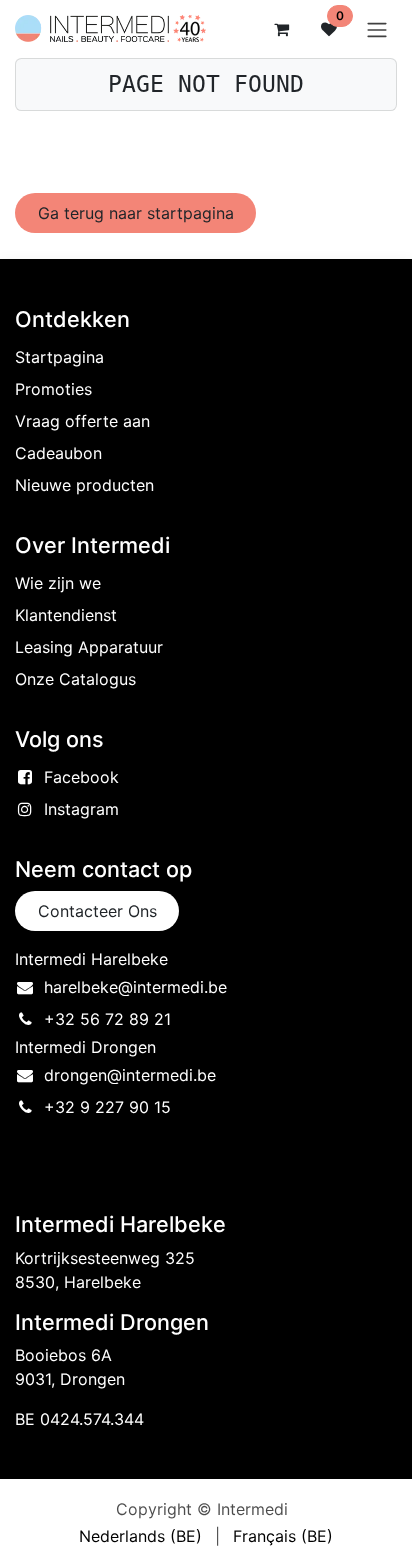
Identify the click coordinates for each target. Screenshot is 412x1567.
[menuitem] (140, 1536)
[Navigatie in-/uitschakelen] (377, 29)
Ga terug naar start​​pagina (136, 213)
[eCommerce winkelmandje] (281, 29)
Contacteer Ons (97, 911)
